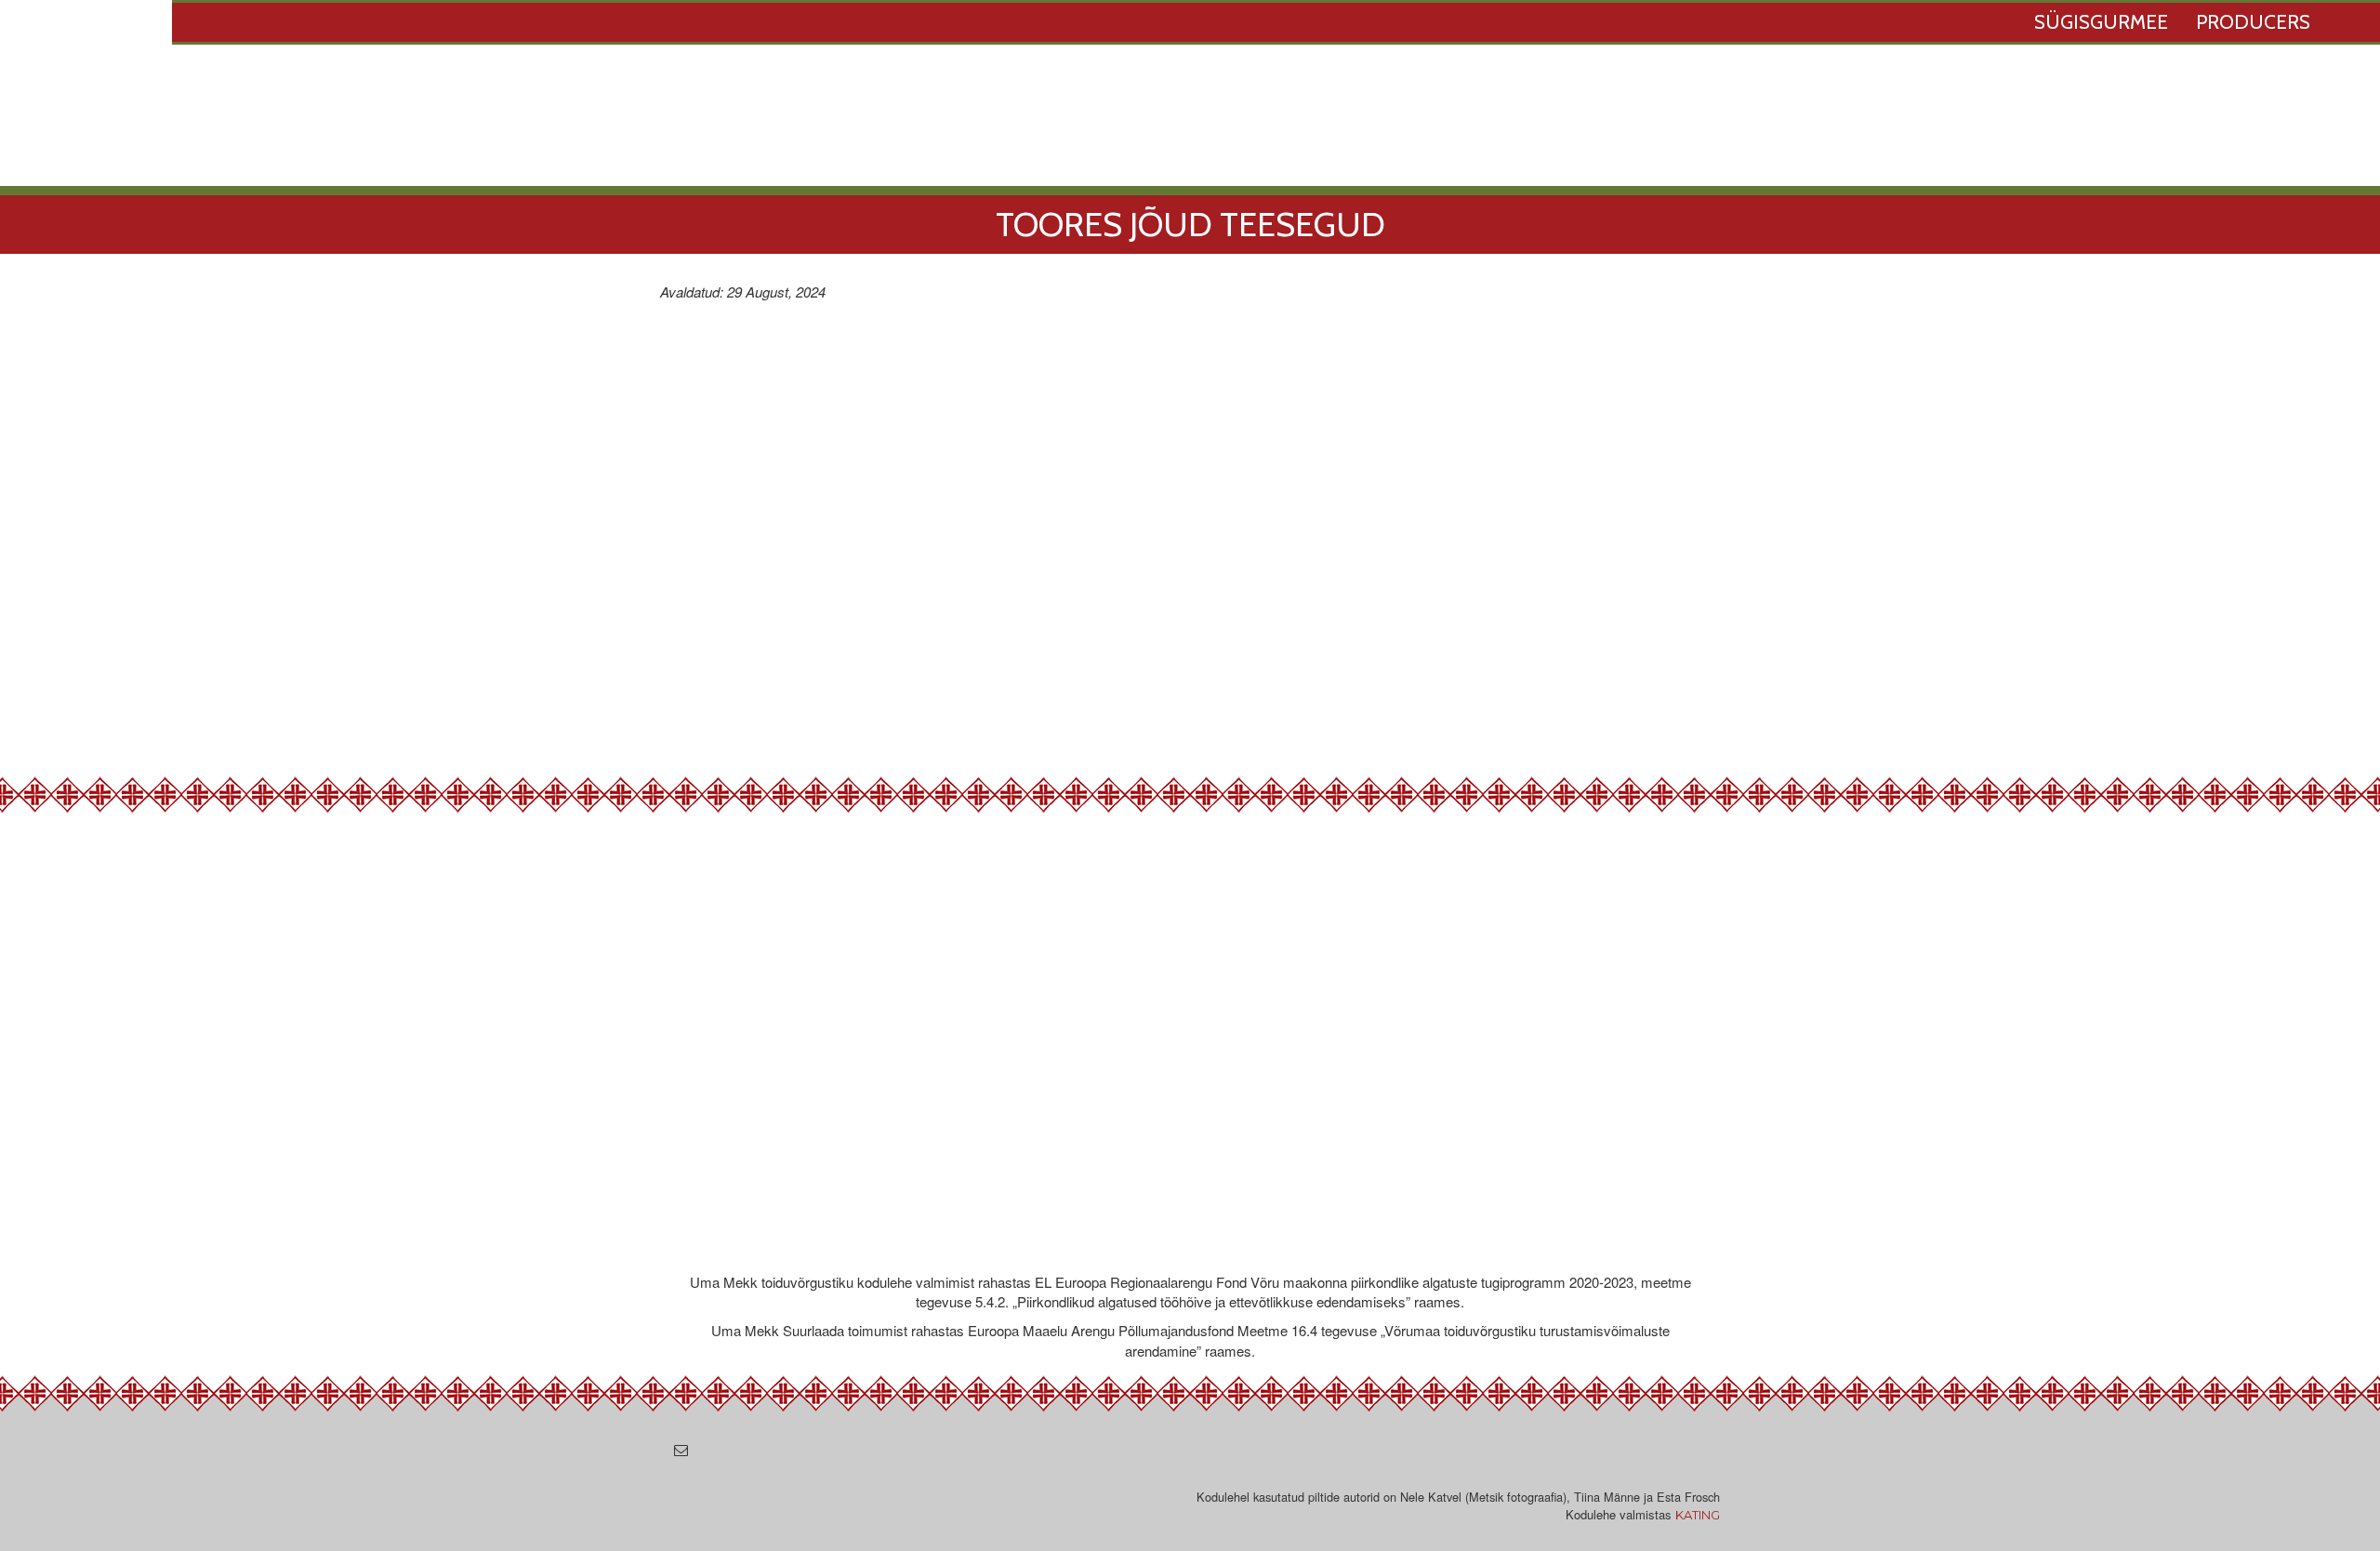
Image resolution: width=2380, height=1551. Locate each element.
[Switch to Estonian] (2352, 24)
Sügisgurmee (2101, 22)
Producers (2253, 22)
